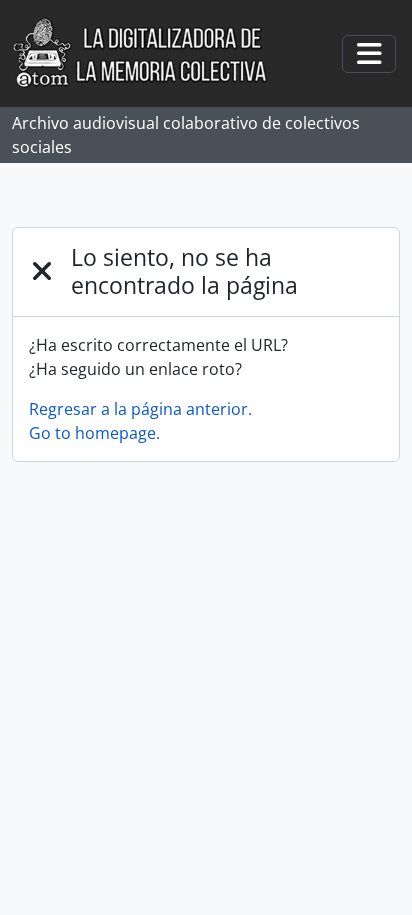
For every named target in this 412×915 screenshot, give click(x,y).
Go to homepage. (94, 433)
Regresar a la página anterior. (140, 409)
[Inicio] (150, 53)
